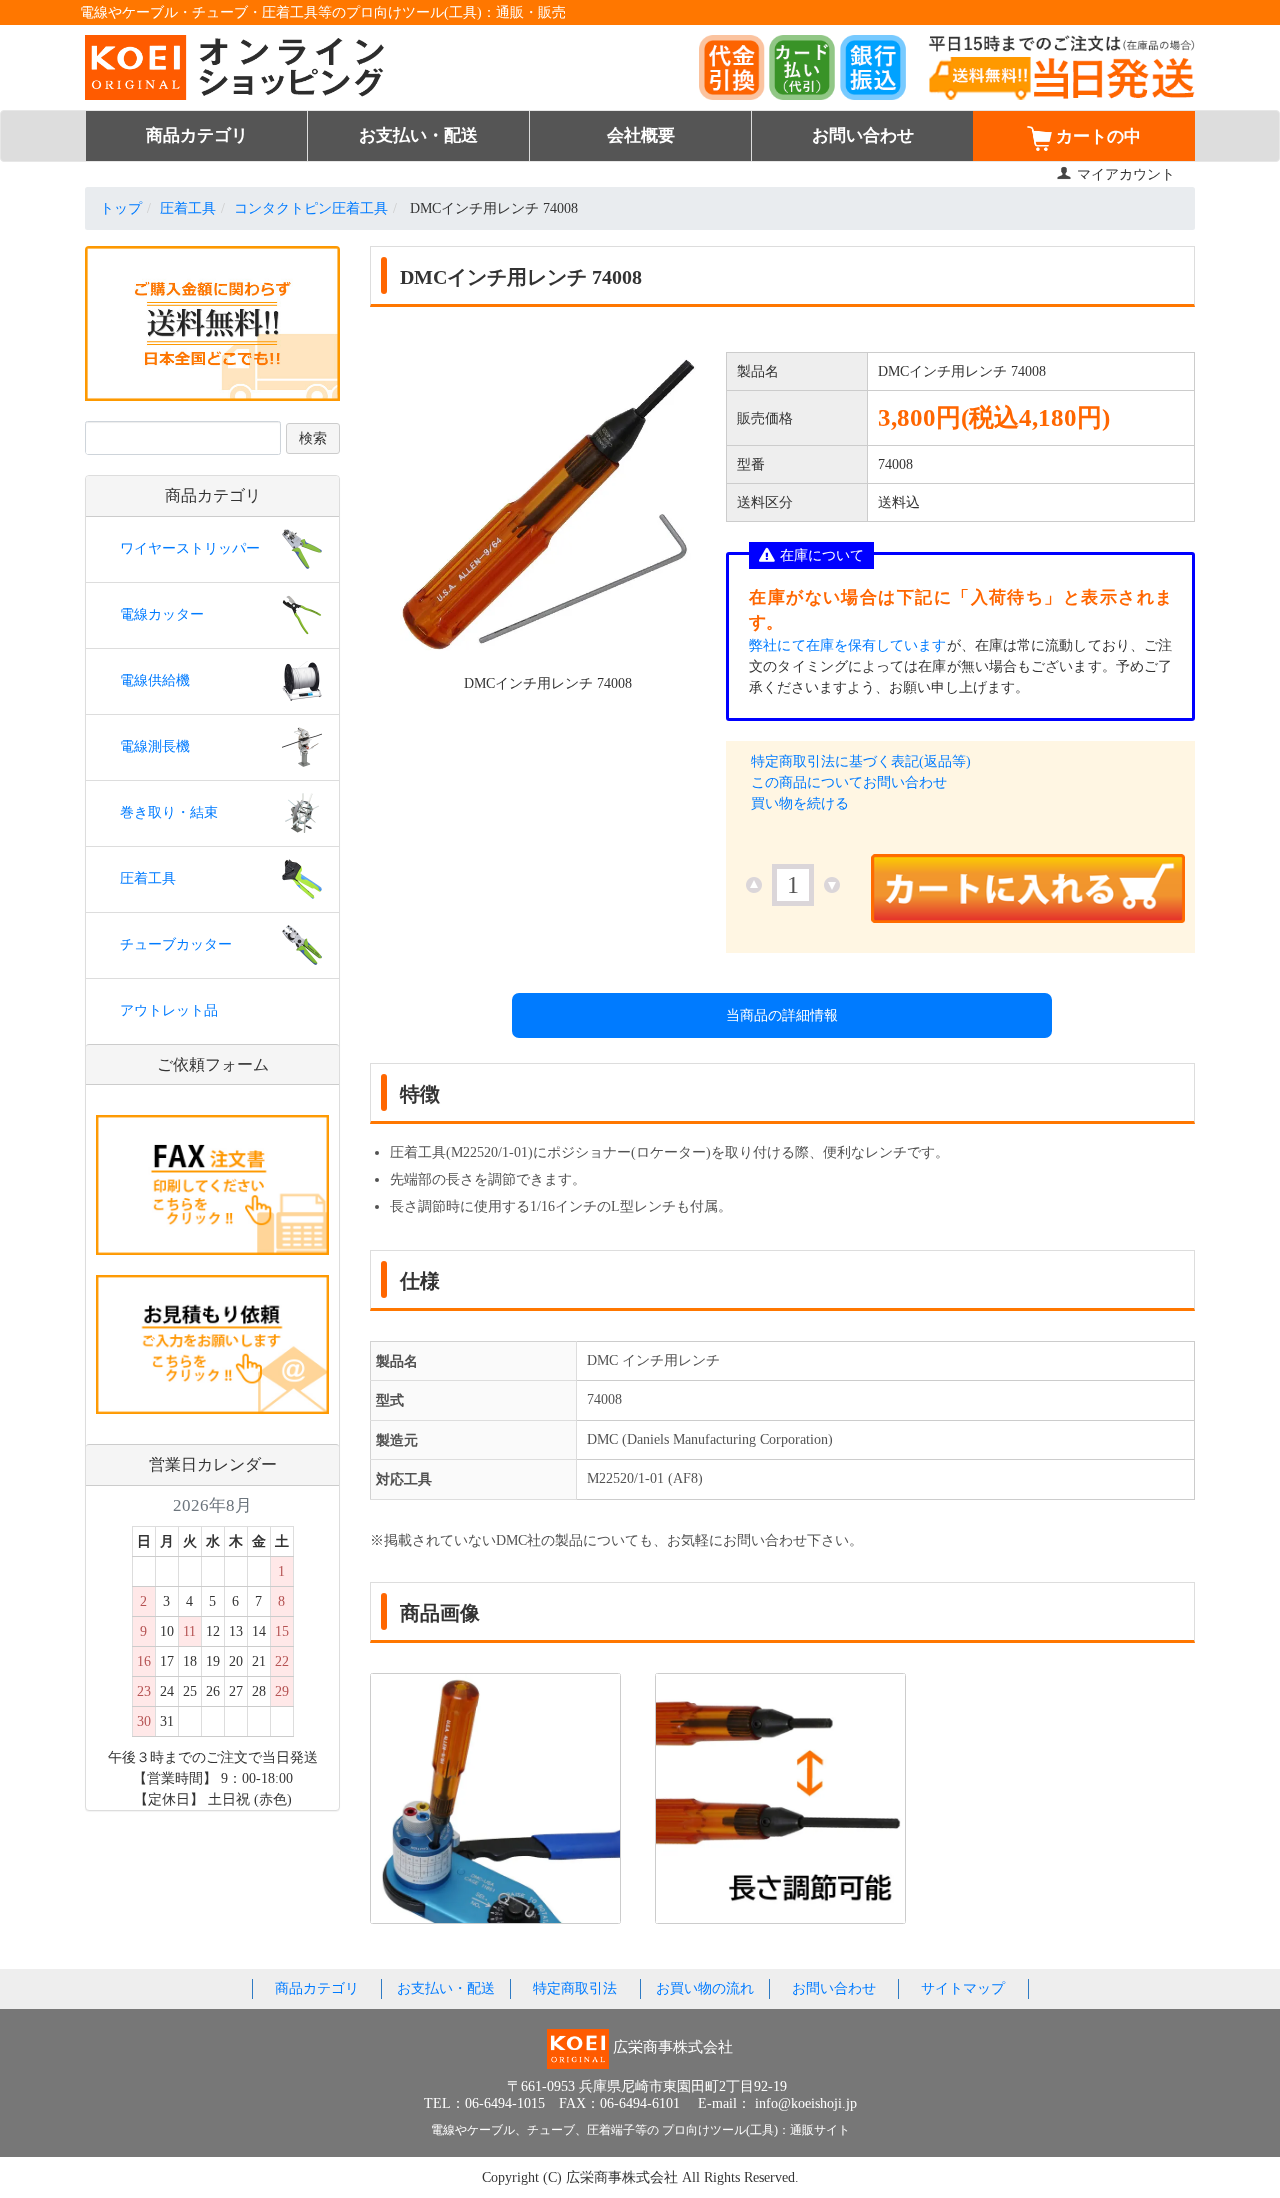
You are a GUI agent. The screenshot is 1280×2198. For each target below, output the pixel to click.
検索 (313, 438)
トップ (121, 208)
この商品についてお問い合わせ (849, 782)
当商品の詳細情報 (782, 1015)
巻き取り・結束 (169, 812)
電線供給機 (155, 680)
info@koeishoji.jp (806, 2103)
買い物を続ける (800, 803)
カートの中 (1096, 137)
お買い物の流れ (705, 1988)
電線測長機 (155, 746)
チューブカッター (176, 944)
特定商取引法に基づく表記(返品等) (861, 761)
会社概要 (641, 135)
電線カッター (162, 614)
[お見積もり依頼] (212, 1343)
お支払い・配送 (418, 135)
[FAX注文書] (212, 1183)
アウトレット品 (169, 1010)
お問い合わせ (863, 135)
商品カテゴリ (197, 135)
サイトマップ (963, 1988)
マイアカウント (1126, 174)
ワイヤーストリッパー (190, 548)
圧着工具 (188, 208)
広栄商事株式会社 (624, 2177)
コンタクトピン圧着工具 (311, 208)
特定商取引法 (575, 1988)
